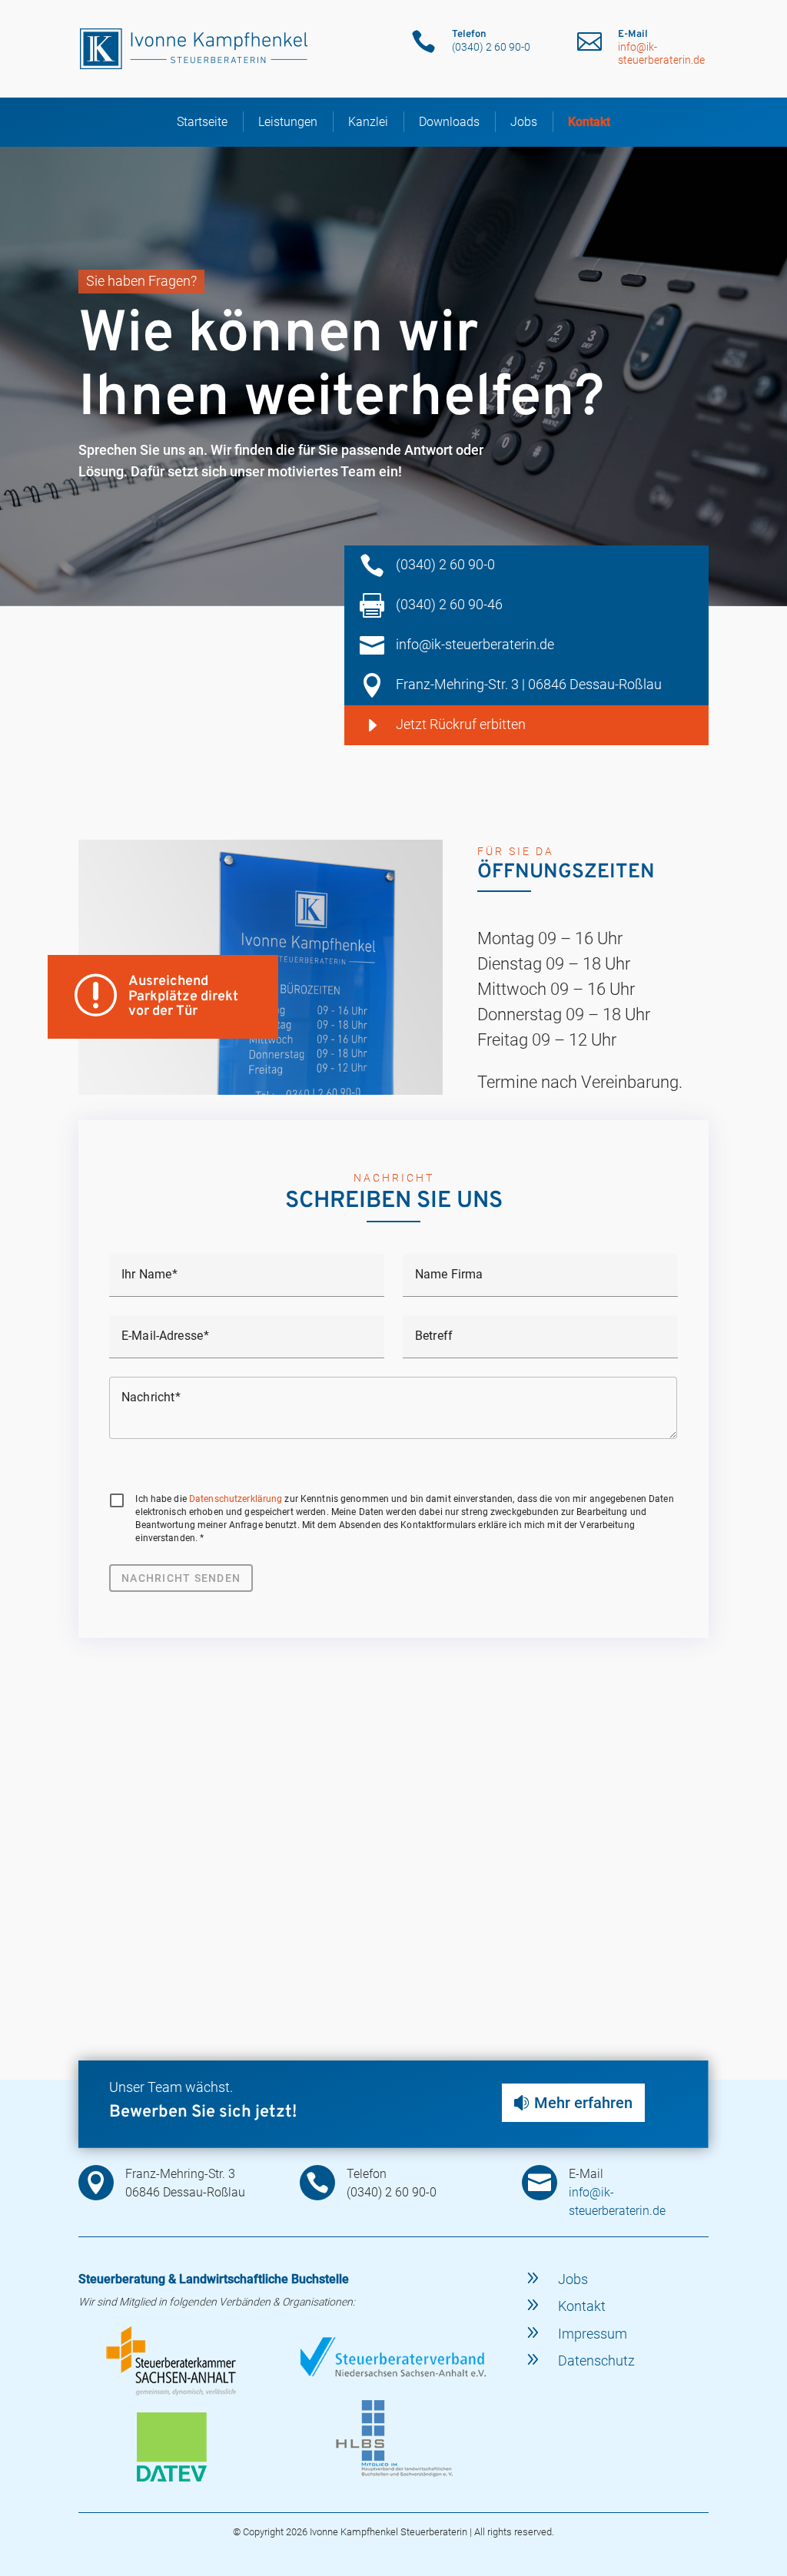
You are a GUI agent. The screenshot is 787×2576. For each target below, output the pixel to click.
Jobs (524, 122)
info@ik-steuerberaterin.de (661, 53)
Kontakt (589, 122)
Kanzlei (368, 122)
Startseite (202, 122)
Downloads (449, 122)
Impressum (593, 2334)
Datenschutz (596, 2361)
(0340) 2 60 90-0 (445, 564)
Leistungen (288, 122)
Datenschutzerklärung (236, 1499)
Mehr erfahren (583, 2103)
